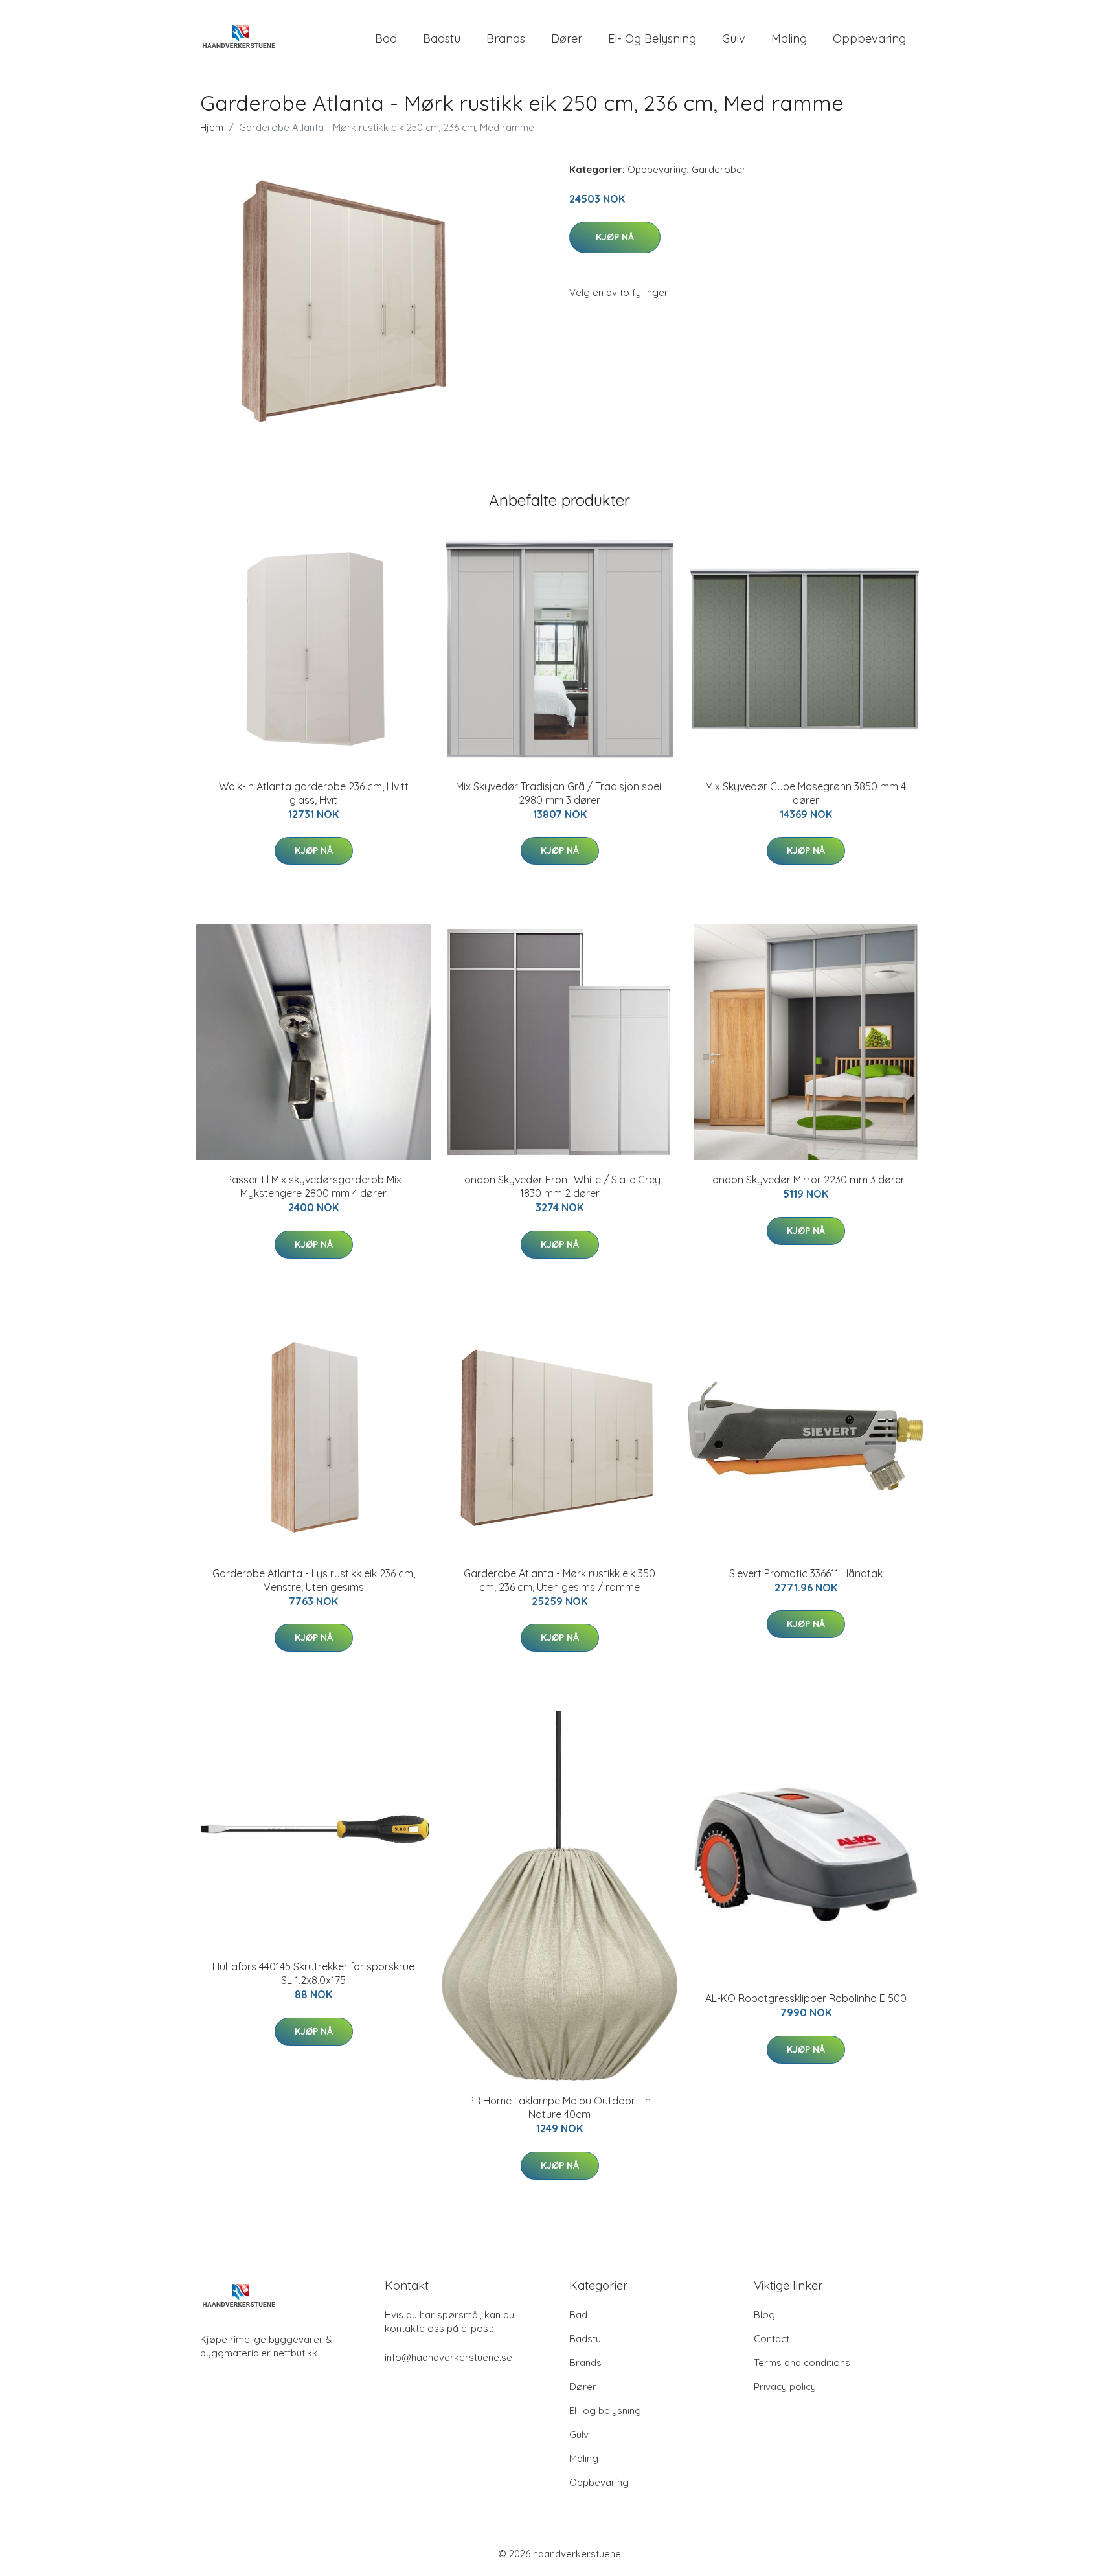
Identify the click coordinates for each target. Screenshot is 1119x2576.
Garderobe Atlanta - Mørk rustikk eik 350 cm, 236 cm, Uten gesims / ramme (559, 1580)
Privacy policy (785, 2387)
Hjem (212, 127)
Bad (386, 39)
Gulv (734, 39)
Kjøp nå (615, 237)
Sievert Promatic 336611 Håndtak (806, 1573)
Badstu (442, 39)
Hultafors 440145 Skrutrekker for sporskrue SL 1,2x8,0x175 (313, 1973)
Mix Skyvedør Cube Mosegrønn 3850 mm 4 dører (806, 793)
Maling (789, 39)
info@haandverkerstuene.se (448, 2357)
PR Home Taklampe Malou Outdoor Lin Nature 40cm (559, 2107)
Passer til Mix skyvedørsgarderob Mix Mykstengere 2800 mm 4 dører (314, 1186)
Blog (764, 2315)
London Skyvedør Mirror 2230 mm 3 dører (806, 1180)
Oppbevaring (869, 39)
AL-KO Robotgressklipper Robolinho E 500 (806, 1998)
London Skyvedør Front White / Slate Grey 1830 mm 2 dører (560, 1186)
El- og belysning (652, 39)
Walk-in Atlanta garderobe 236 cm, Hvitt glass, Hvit (314, 793)
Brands (506, 39)
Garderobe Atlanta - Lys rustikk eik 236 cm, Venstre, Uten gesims (314, 1580)
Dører (567, 39)
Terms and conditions (802, 2363)
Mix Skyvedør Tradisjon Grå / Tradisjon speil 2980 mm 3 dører (559, 793)
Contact (772, 2339)
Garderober (719, 169)
